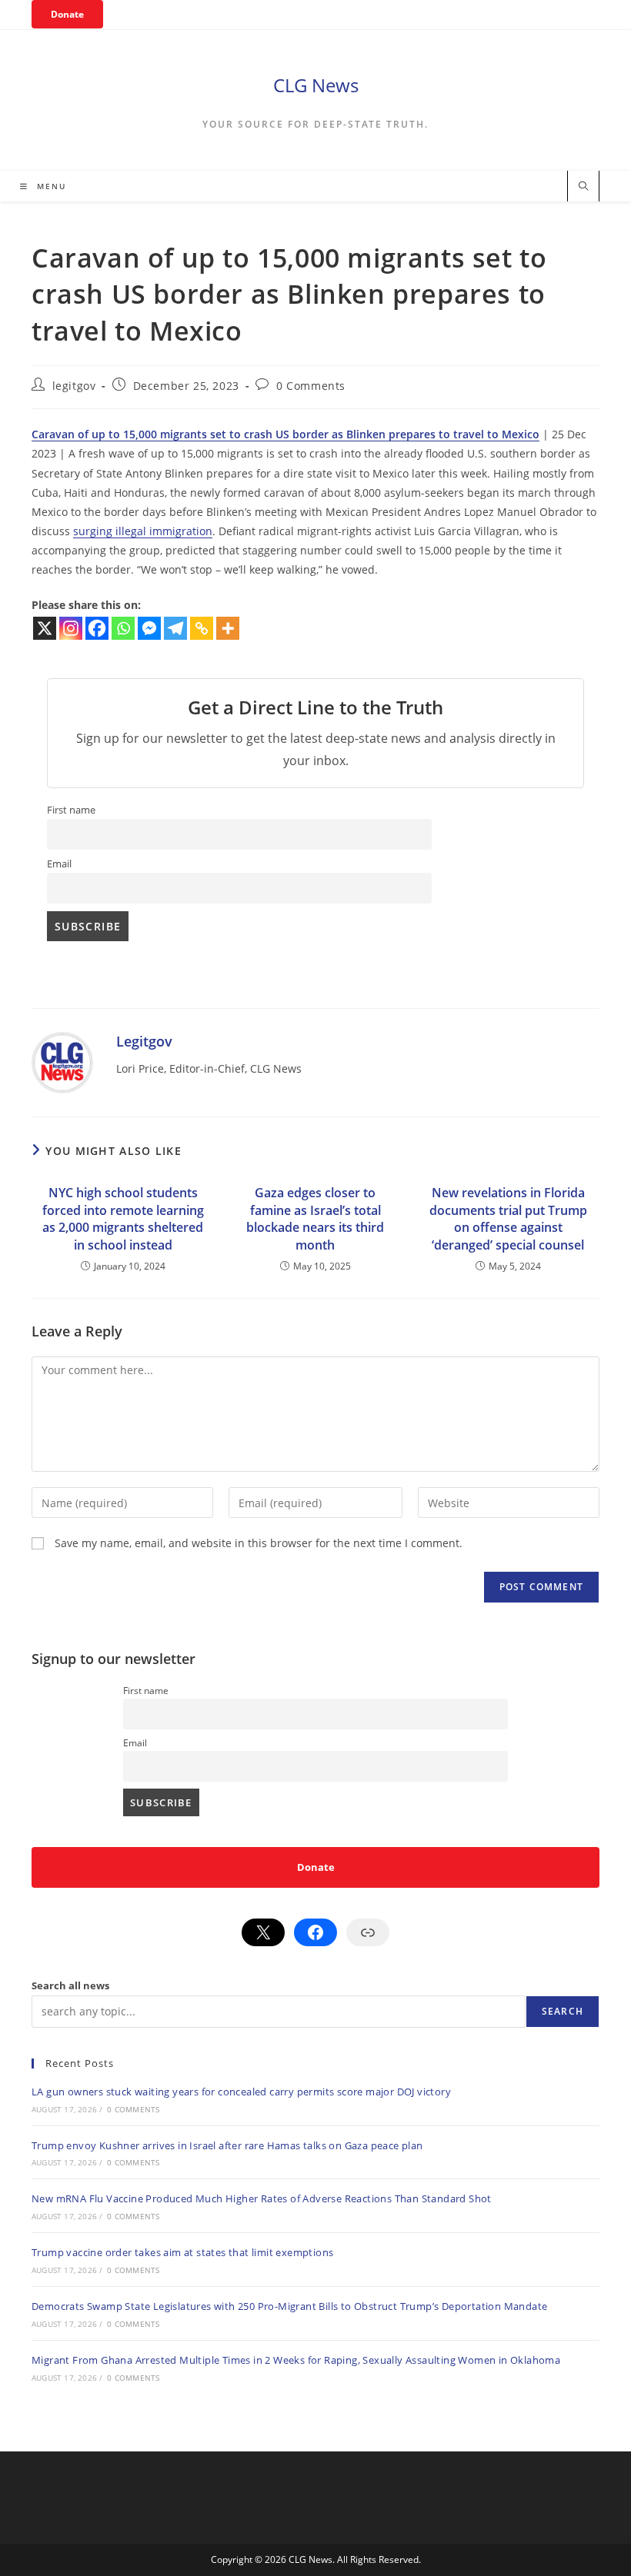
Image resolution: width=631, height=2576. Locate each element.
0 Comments (311, 386)
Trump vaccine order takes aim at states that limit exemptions (182, 2252)
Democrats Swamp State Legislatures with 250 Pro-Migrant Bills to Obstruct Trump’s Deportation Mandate (289, 2306)
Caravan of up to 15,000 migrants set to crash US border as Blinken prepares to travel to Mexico (285, 434)
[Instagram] (71, 628)
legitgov (74, 386)
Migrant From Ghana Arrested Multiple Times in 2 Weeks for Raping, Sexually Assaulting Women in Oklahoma (296, 2360)
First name (71, 810)
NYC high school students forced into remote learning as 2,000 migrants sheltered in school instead (123, 1218)
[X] (45, 628)
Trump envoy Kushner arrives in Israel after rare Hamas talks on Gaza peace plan (227, 2145)
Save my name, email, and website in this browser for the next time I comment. (259, 1543)
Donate (67, 14)
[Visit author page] (62, 1062)
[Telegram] (175, 628)
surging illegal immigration (143, 531)
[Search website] (583, 187)
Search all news (70, 1985)
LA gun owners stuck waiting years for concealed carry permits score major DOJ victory (241, 2092)
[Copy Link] (202, 628)
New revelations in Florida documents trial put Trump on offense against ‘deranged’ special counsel (508, 1218)
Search (563, 2011)
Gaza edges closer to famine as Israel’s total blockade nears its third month (315, 1218)
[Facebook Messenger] (149, 628)
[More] (228, 628)
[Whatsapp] (123, 628)
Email (59, 864)
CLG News (316, 85)
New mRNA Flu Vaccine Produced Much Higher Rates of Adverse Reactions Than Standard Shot (262, 2198)
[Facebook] (97, 628)
